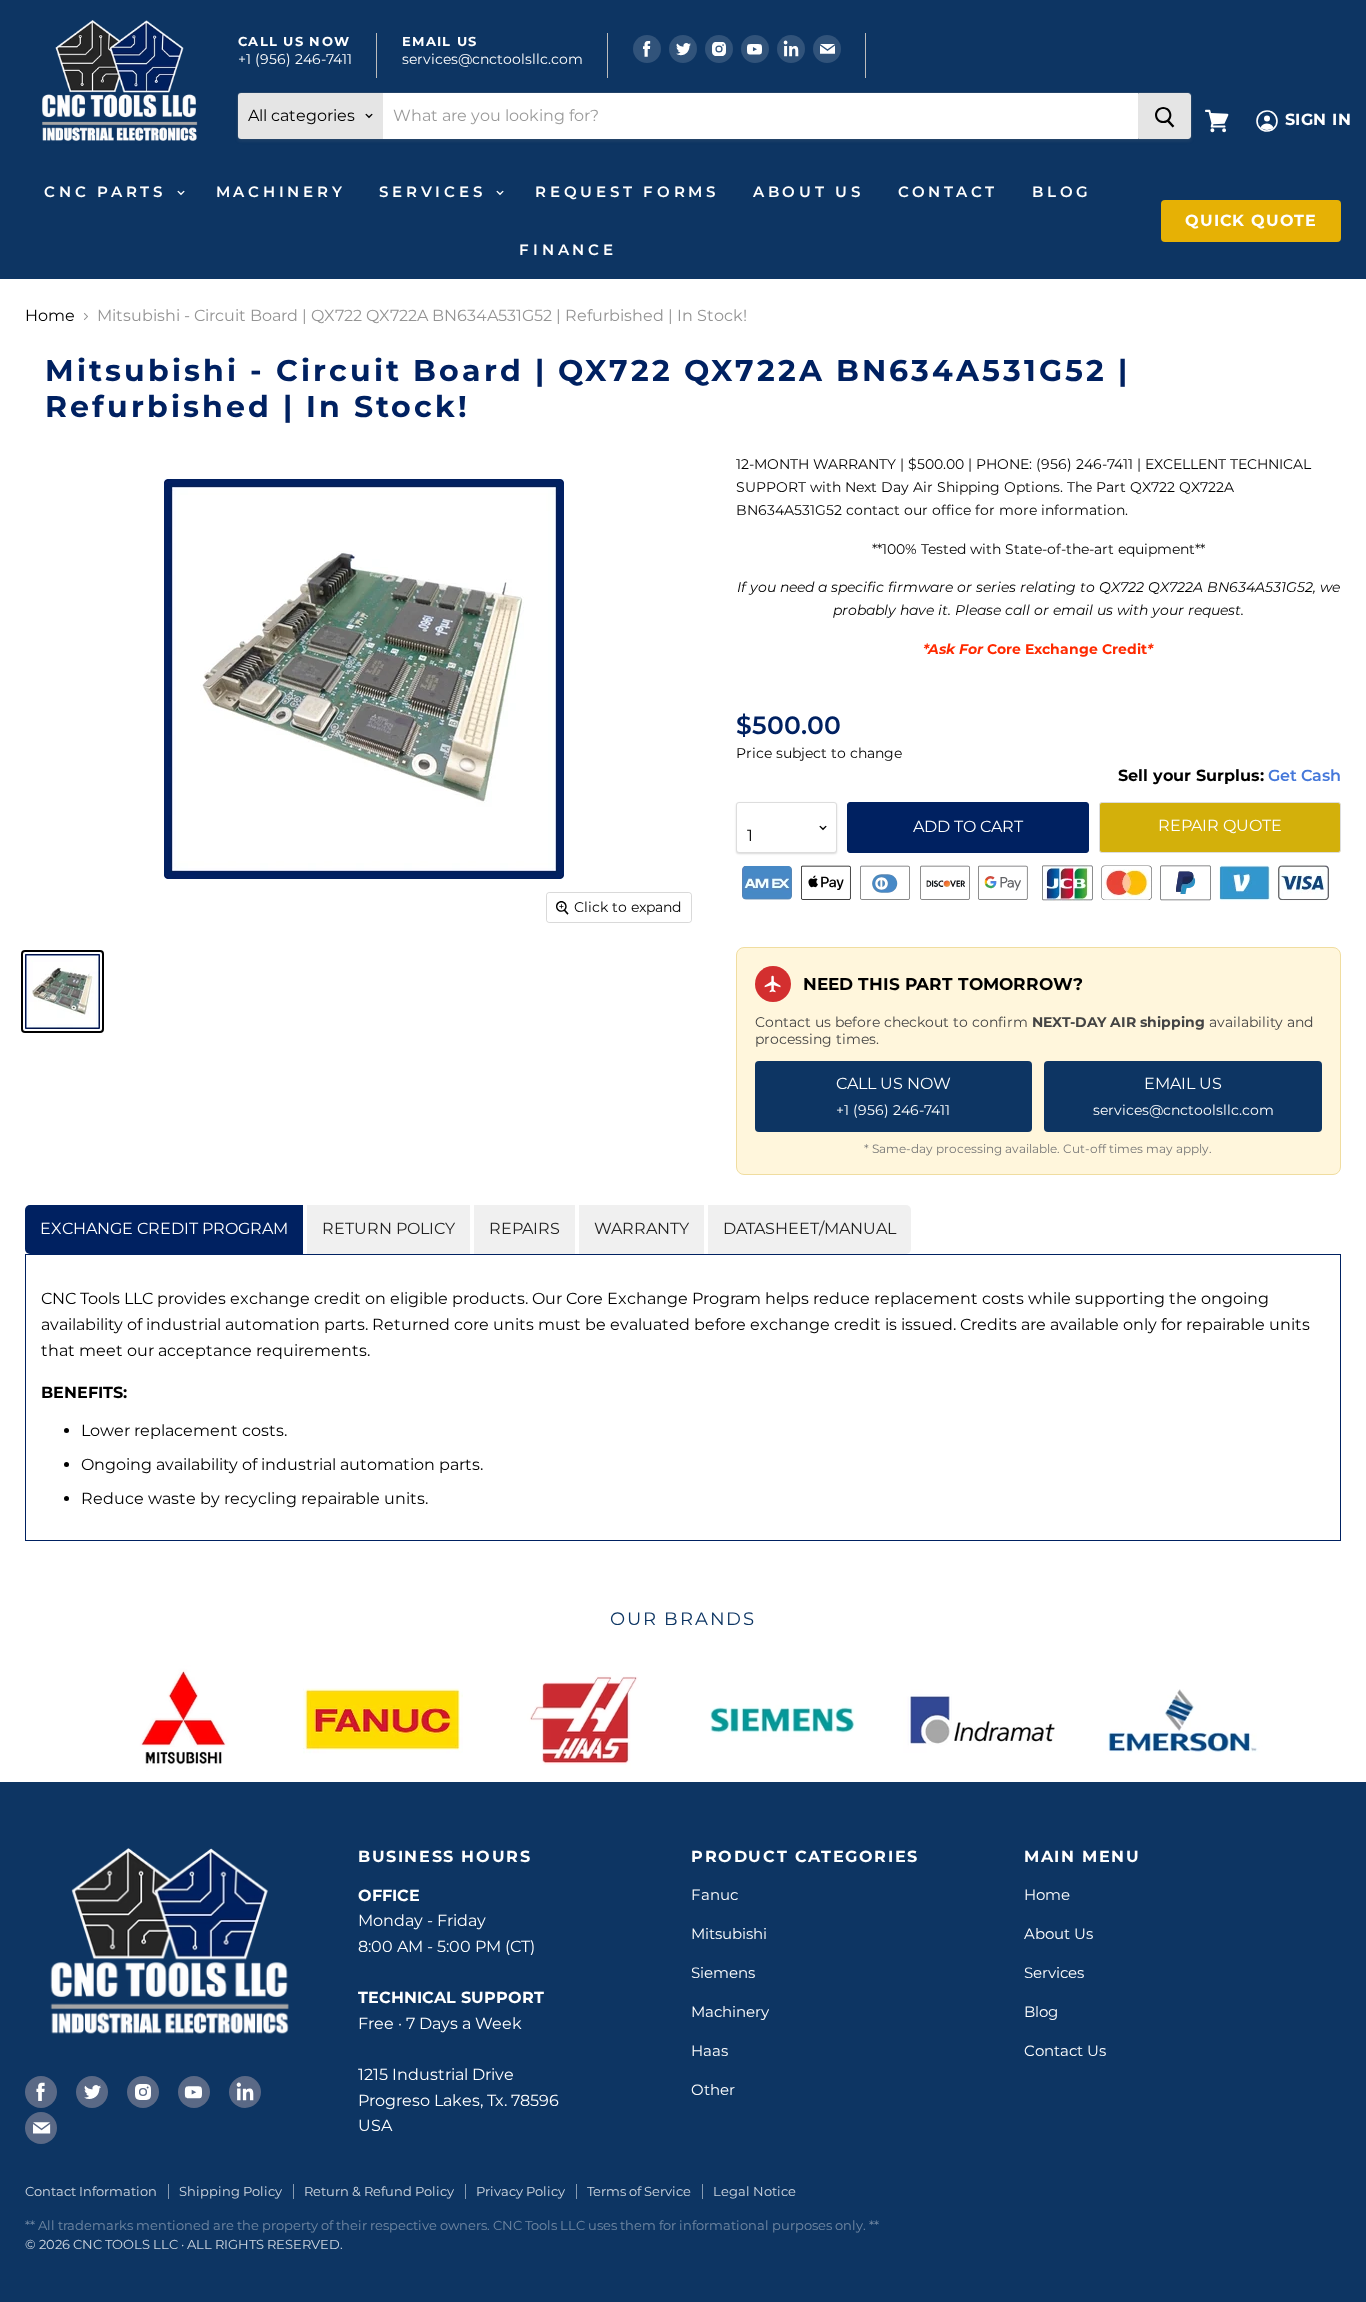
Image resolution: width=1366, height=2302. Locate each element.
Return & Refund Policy (379, 2191)
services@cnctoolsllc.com (492, 59)
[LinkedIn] (243, 2090)
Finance (567, 249)
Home (50, 316)
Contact (948, 191)
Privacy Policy (520, 2191)
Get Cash (1302, 775)
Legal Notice (754, 2191)
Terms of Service (639, 2191)
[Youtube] (192, 2090)
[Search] (1164, 116)
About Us (808, 191)
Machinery (281, 191)
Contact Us (1065, 2050)
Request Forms (627, 191)
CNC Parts (109, 191)
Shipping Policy (230, 2191)
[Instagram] (141, 2090)
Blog (1062, 191)
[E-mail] (39, 2126)
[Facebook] (39, 2090)
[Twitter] (90, 2090)
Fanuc (714, 1894)
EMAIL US (1183, 1096)
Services (436, 191)
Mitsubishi (729, 1933)
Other (713, 2089)
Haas (709, 2050)
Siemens (723, 1972)
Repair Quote (1220, 825)
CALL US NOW (893, 1096)
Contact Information (91, 2191)
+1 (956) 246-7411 (295, 59)
